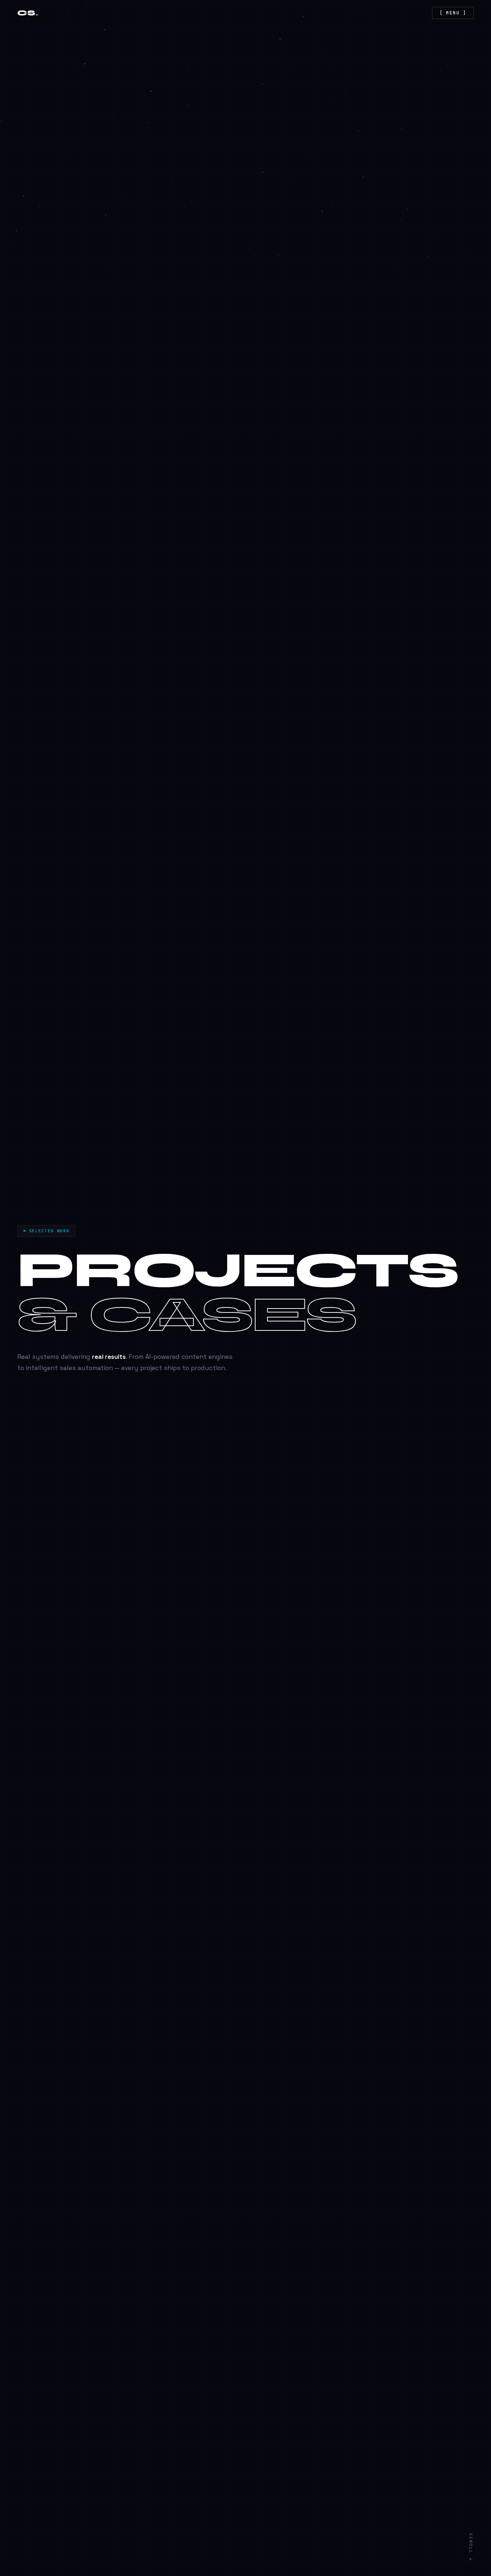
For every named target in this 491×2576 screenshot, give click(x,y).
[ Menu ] (453, 13)
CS (28, 13)
